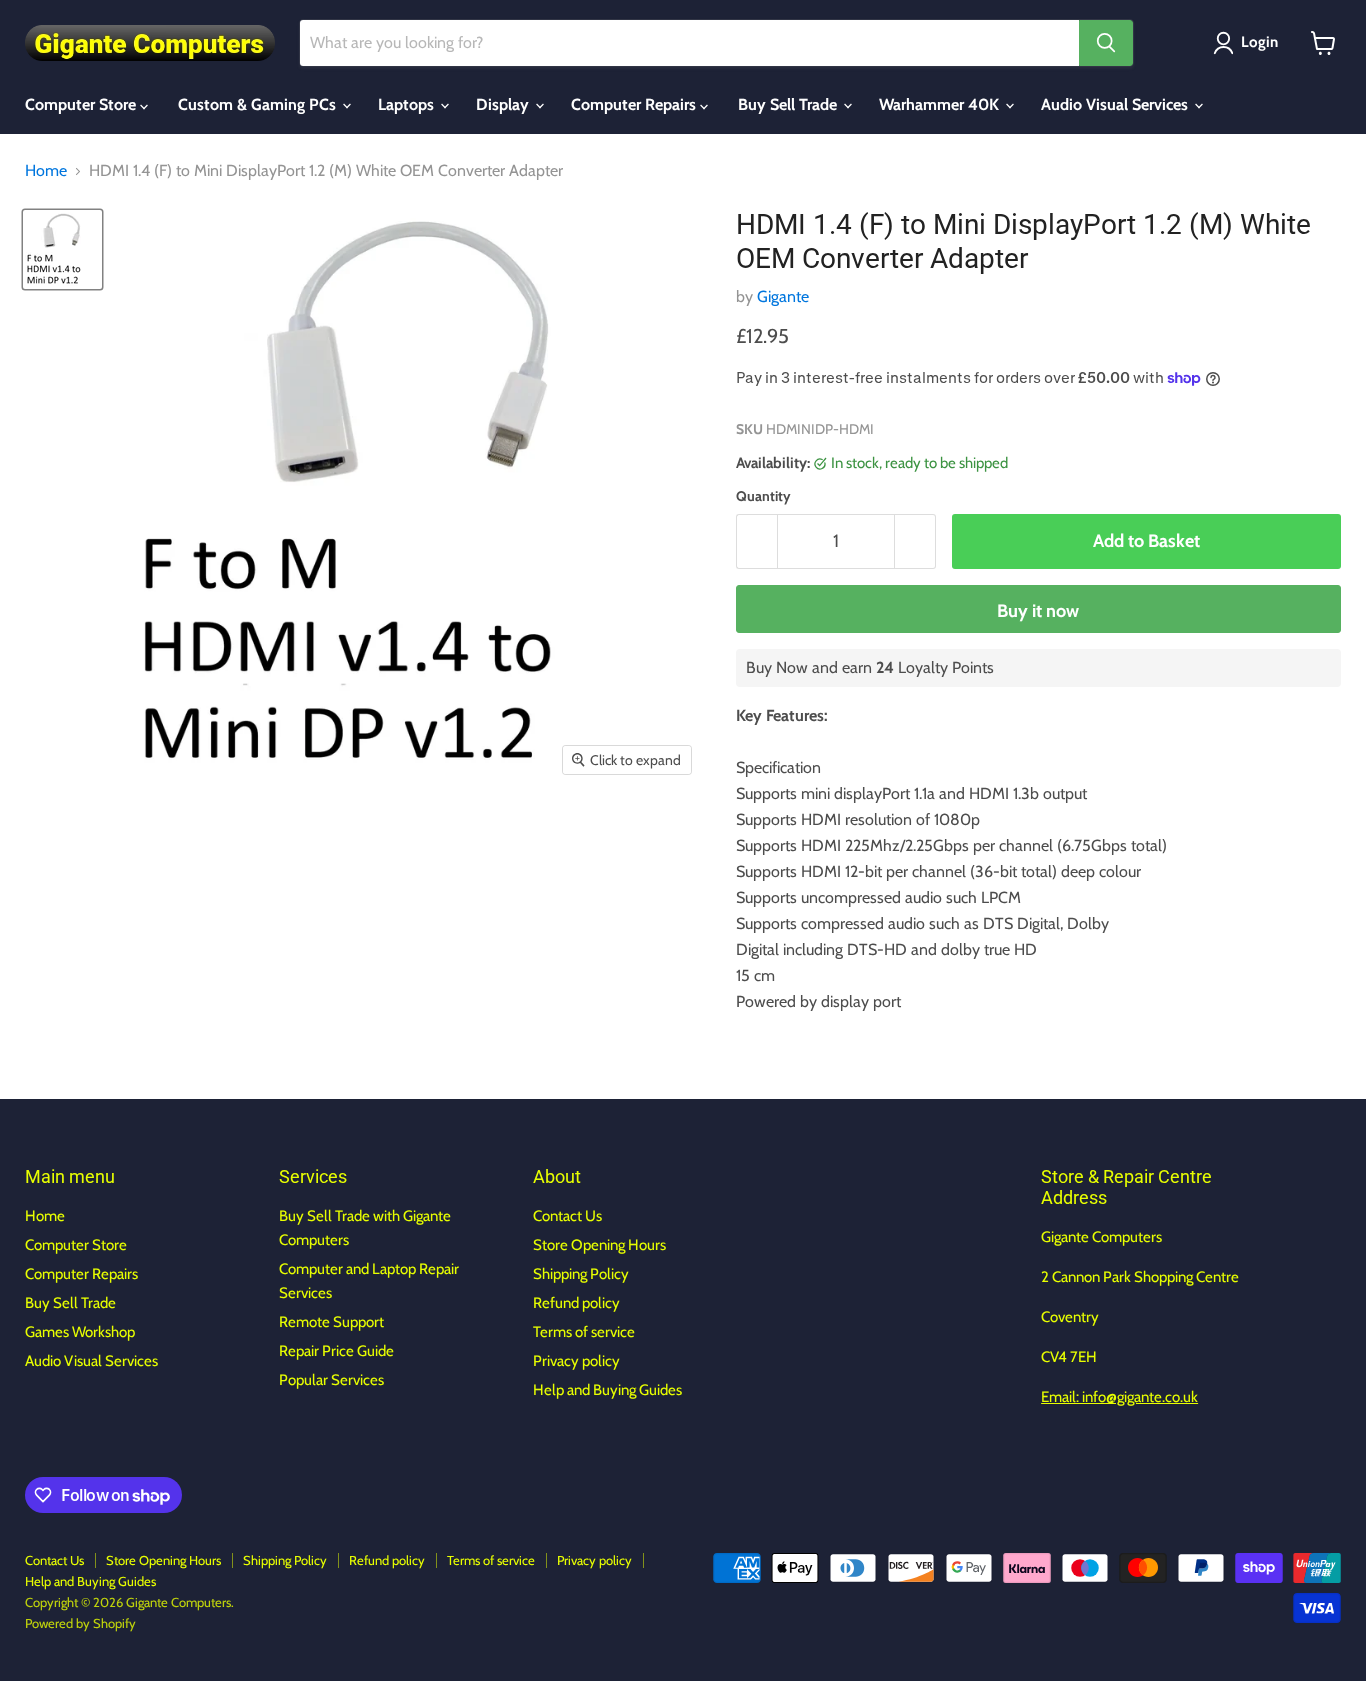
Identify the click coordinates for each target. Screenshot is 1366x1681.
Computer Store (82, 104)
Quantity (763, 496)
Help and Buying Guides (607, 1390)
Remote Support (331, 1322)
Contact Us (567, 1216)
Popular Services (331, 1380)
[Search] (1106, 43)
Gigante (783, 296)
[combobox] (689, 43)
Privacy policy (576, 1361)
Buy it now (1038, 611)
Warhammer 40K (941, 104)
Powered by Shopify (80, 1623)
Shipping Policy (581, 1274)
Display (504, 104)
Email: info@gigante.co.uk (1119, 1397)
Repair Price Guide (336, 1351)
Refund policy (576, 1303)
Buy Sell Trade (789, 104)
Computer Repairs (635, 104)
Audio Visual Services (1116, 104)
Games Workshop (80, 1332)
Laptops (408, 104)
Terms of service (584, 1332)
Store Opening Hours (599, 1245)
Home (46, 171)
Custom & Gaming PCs (259, 104)
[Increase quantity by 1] (915, 541)
